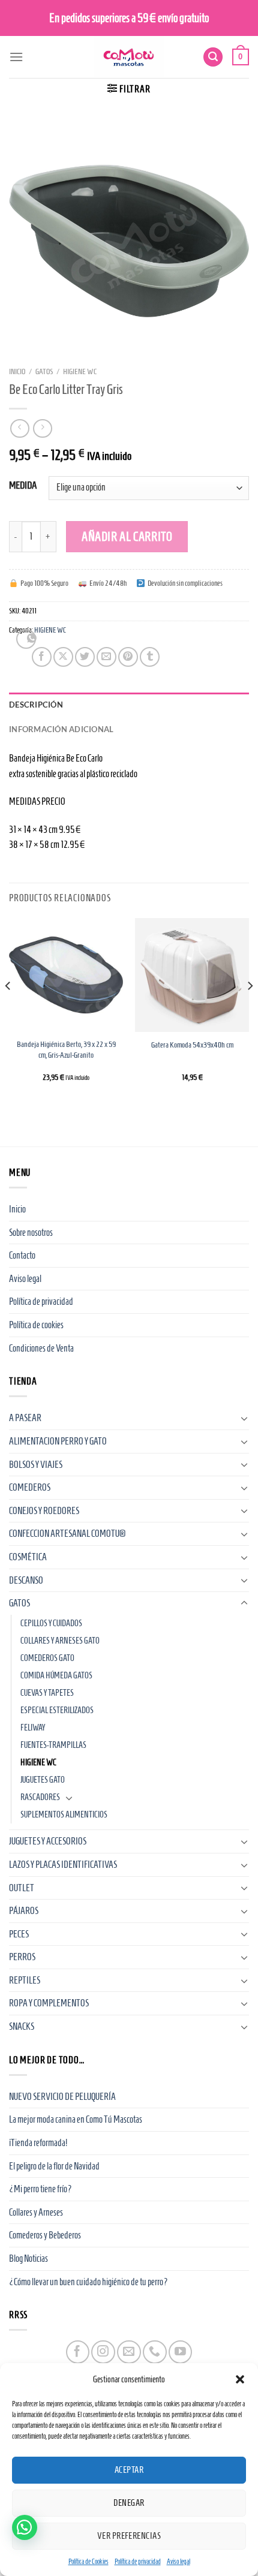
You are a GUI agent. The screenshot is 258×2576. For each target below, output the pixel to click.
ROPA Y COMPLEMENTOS (49, 2003)
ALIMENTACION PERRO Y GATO (58, 1441)
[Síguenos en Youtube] (180, 2352)
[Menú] (16, 57)
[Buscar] (213, 57)
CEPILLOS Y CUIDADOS (51, 1623)
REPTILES (25, 1980)
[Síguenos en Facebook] (78, 2352)
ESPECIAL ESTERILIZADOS (57, 1710)
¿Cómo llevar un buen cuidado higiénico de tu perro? (88, 2282)
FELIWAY (33, 1728)
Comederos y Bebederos (45, 2235)
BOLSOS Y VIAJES (36, 1465)
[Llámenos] (154, 2352)
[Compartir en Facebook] (42, 657)
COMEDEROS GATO (47, 1658)
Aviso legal (178, 2561)
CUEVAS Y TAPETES (47, 1693)
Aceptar (129, 2470)
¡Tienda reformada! (38, 2143)
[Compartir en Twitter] (85, 657)
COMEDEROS (30, 1487)
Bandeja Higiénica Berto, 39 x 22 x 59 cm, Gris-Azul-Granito (66, 1050)
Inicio (17, 371)
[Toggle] (244, 1418)
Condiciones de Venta (41, 1348)
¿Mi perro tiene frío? (40, 2189)
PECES (19, 1934)
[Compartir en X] (63, 657)
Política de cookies (36, 1325)
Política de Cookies (88, 2561)
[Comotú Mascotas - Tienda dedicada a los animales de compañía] (129, 57)
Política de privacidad (138, 2561)
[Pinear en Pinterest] (128, 657)
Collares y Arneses (36, 2212)
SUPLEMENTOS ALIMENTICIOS (64, 1814)
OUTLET (22, 1888)
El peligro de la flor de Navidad (54, 2166)
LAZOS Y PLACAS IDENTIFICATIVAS (63, 1865)
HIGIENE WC (80, 371)
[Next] (250, 1010)
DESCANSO (26, 1580)
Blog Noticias (28, 2258)
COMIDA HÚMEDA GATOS (56, 1675)
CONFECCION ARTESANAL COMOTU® (67, 1534)
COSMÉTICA (28, 1557)
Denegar (129, 2503)
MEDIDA (23, 486)
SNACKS (22, 2026)
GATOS (44, 371)
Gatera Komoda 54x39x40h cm (192, 1045)
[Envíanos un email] (129, 2352)
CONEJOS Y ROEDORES (44, 1511)
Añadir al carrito (127, 536)
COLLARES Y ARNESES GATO (60, 1641)
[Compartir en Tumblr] (150, 657)
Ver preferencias (129, 2536)
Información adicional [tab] (61, 729)
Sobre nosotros (31, 1233)
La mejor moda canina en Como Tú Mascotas (76, 2119)
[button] (240, 2379)
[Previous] (8, 1010)
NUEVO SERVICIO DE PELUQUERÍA (62, 2097)
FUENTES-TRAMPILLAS (53, 1745)
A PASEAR (25, 1418)
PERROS (22, 1957)
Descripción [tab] (36, 705)
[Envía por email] (106, 657)
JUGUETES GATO (43, 1780)
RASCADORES (40, 1797)
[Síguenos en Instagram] (103, 2352)
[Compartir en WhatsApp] (26, 639)
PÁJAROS (24, 1911)
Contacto (22, 1255)
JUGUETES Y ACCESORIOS (48, 1841)
